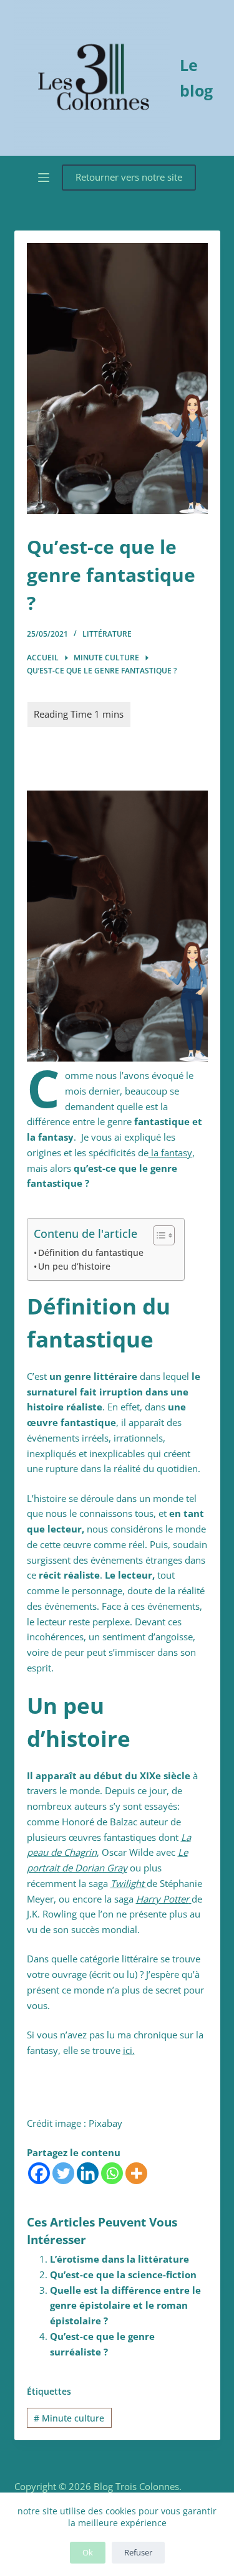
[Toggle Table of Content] (158, 1235)
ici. (129, 2050)
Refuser (138, 2552)
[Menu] (44, 178)
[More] (136, 2173)
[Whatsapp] (112, 2173)
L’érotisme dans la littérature (119, 2259)
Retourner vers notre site (129, 177)
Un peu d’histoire (74, 1267)
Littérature (107, 634)
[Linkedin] (88, 2173)
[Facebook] (39, 2173)
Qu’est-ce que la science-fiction (123, 2274)
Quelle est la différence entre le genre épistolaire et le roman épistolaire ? (125, 2306)
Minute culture (69, 2418)
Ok (88, 2552)
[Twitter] (63, 2173)
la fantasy (170, 1153)
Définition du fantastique (91, 1253)
